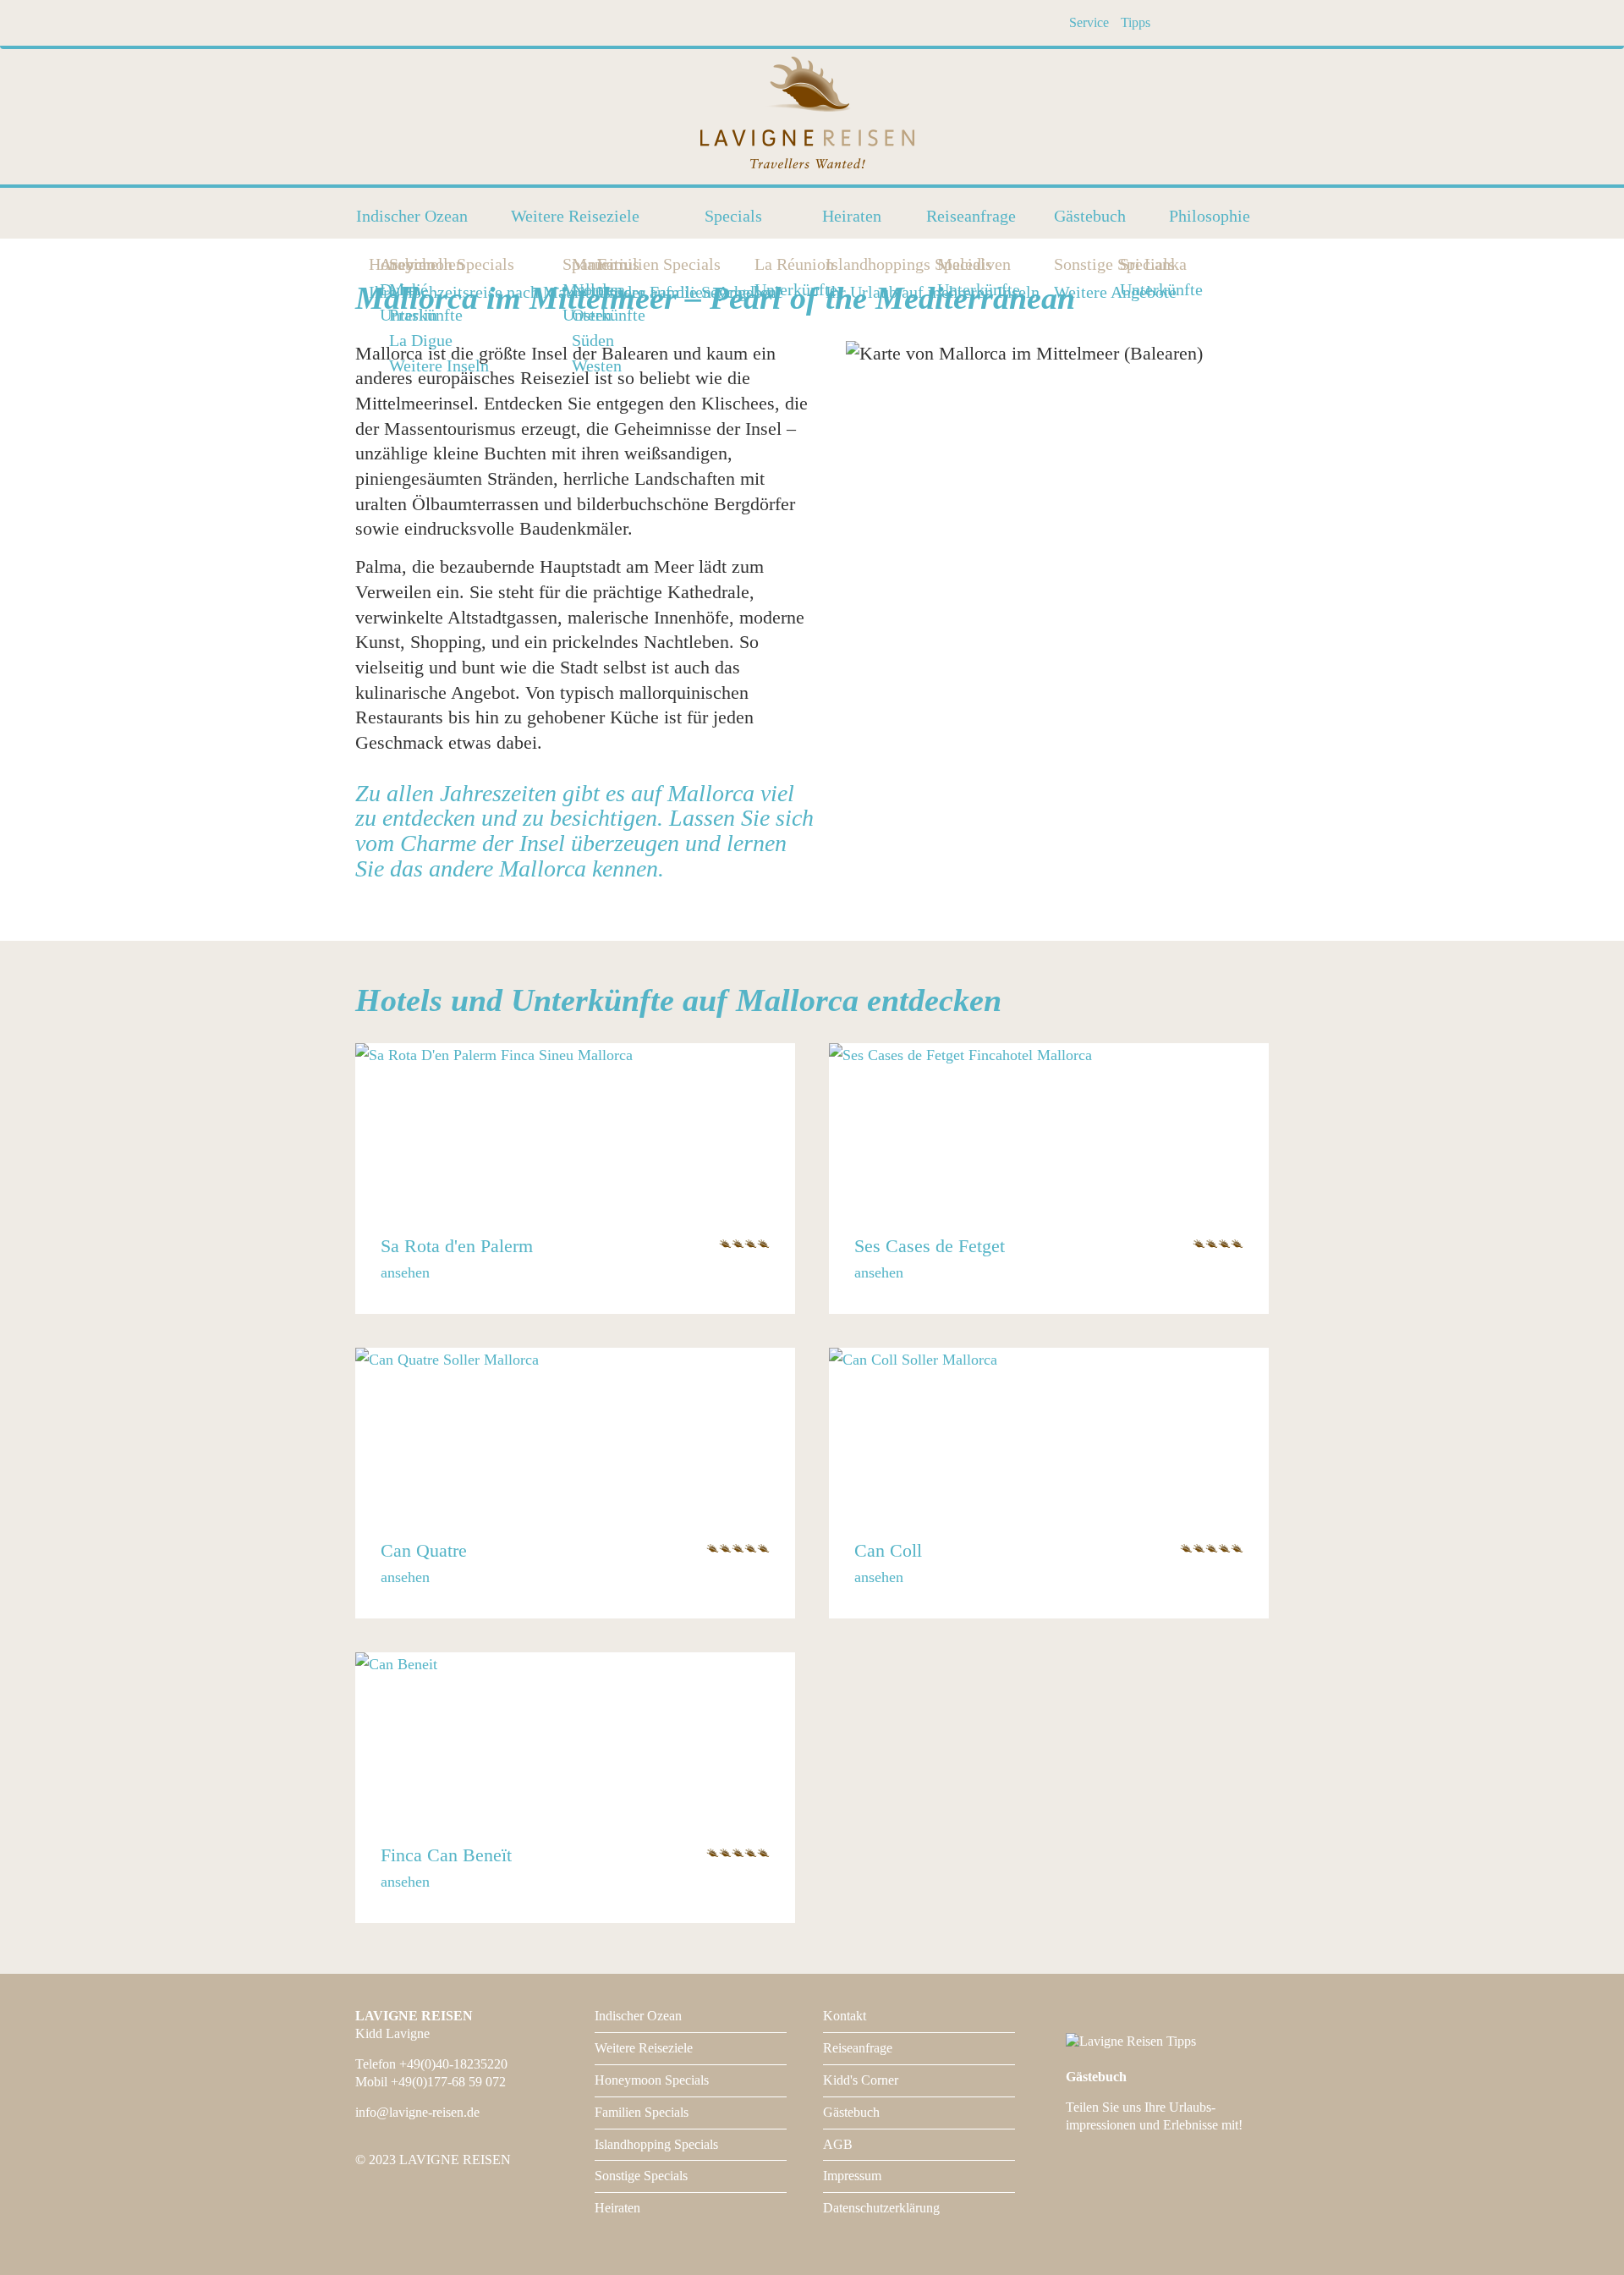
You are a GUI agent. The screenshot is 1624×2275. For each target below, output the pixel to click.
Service (1089, 22)
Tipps (1136, 22)
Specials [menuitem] (733, 216)
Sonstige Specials (641, 2176)
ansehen (405, 1272)
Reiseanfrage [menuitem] (971, 216)
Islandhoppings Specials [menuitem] (831, 264)
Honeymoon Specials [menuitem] (374, 264)
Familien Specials (642, 2112)
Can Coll (888, 1550)
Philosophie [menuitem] (1210, 216)
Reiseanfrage (858, 2048)
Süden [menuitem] (593, 341)
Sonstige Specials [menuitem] (1059, 264)
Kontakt (845, 2016)
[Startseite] (812, 115)
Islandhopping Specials (656, 2144)
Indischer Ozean (638, 2016)
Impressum (852, 2176)
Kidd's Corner (861, 2080)
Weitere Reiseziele (644, 2048)
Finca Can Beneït (446, 1855)
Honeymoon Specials (652, 2080)
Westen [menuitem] (597, 366)
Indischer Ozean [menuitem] (412, 216)
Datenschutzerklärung (881, 2208)
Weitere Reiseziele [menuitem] (575, 216)
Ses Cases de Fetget (930, 1246)
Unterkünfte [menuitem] (604, 315)
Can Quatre (424, 1550)
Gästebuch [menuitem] (1090, 216)
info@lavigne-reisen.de (417, 2112)
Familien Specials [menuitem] (602, 264)
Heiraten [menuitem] (852, 216)
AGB (838, 2144)
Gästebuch (851, 2112)
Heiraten (617, 2208)
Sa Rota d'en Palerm (457, 1246)
